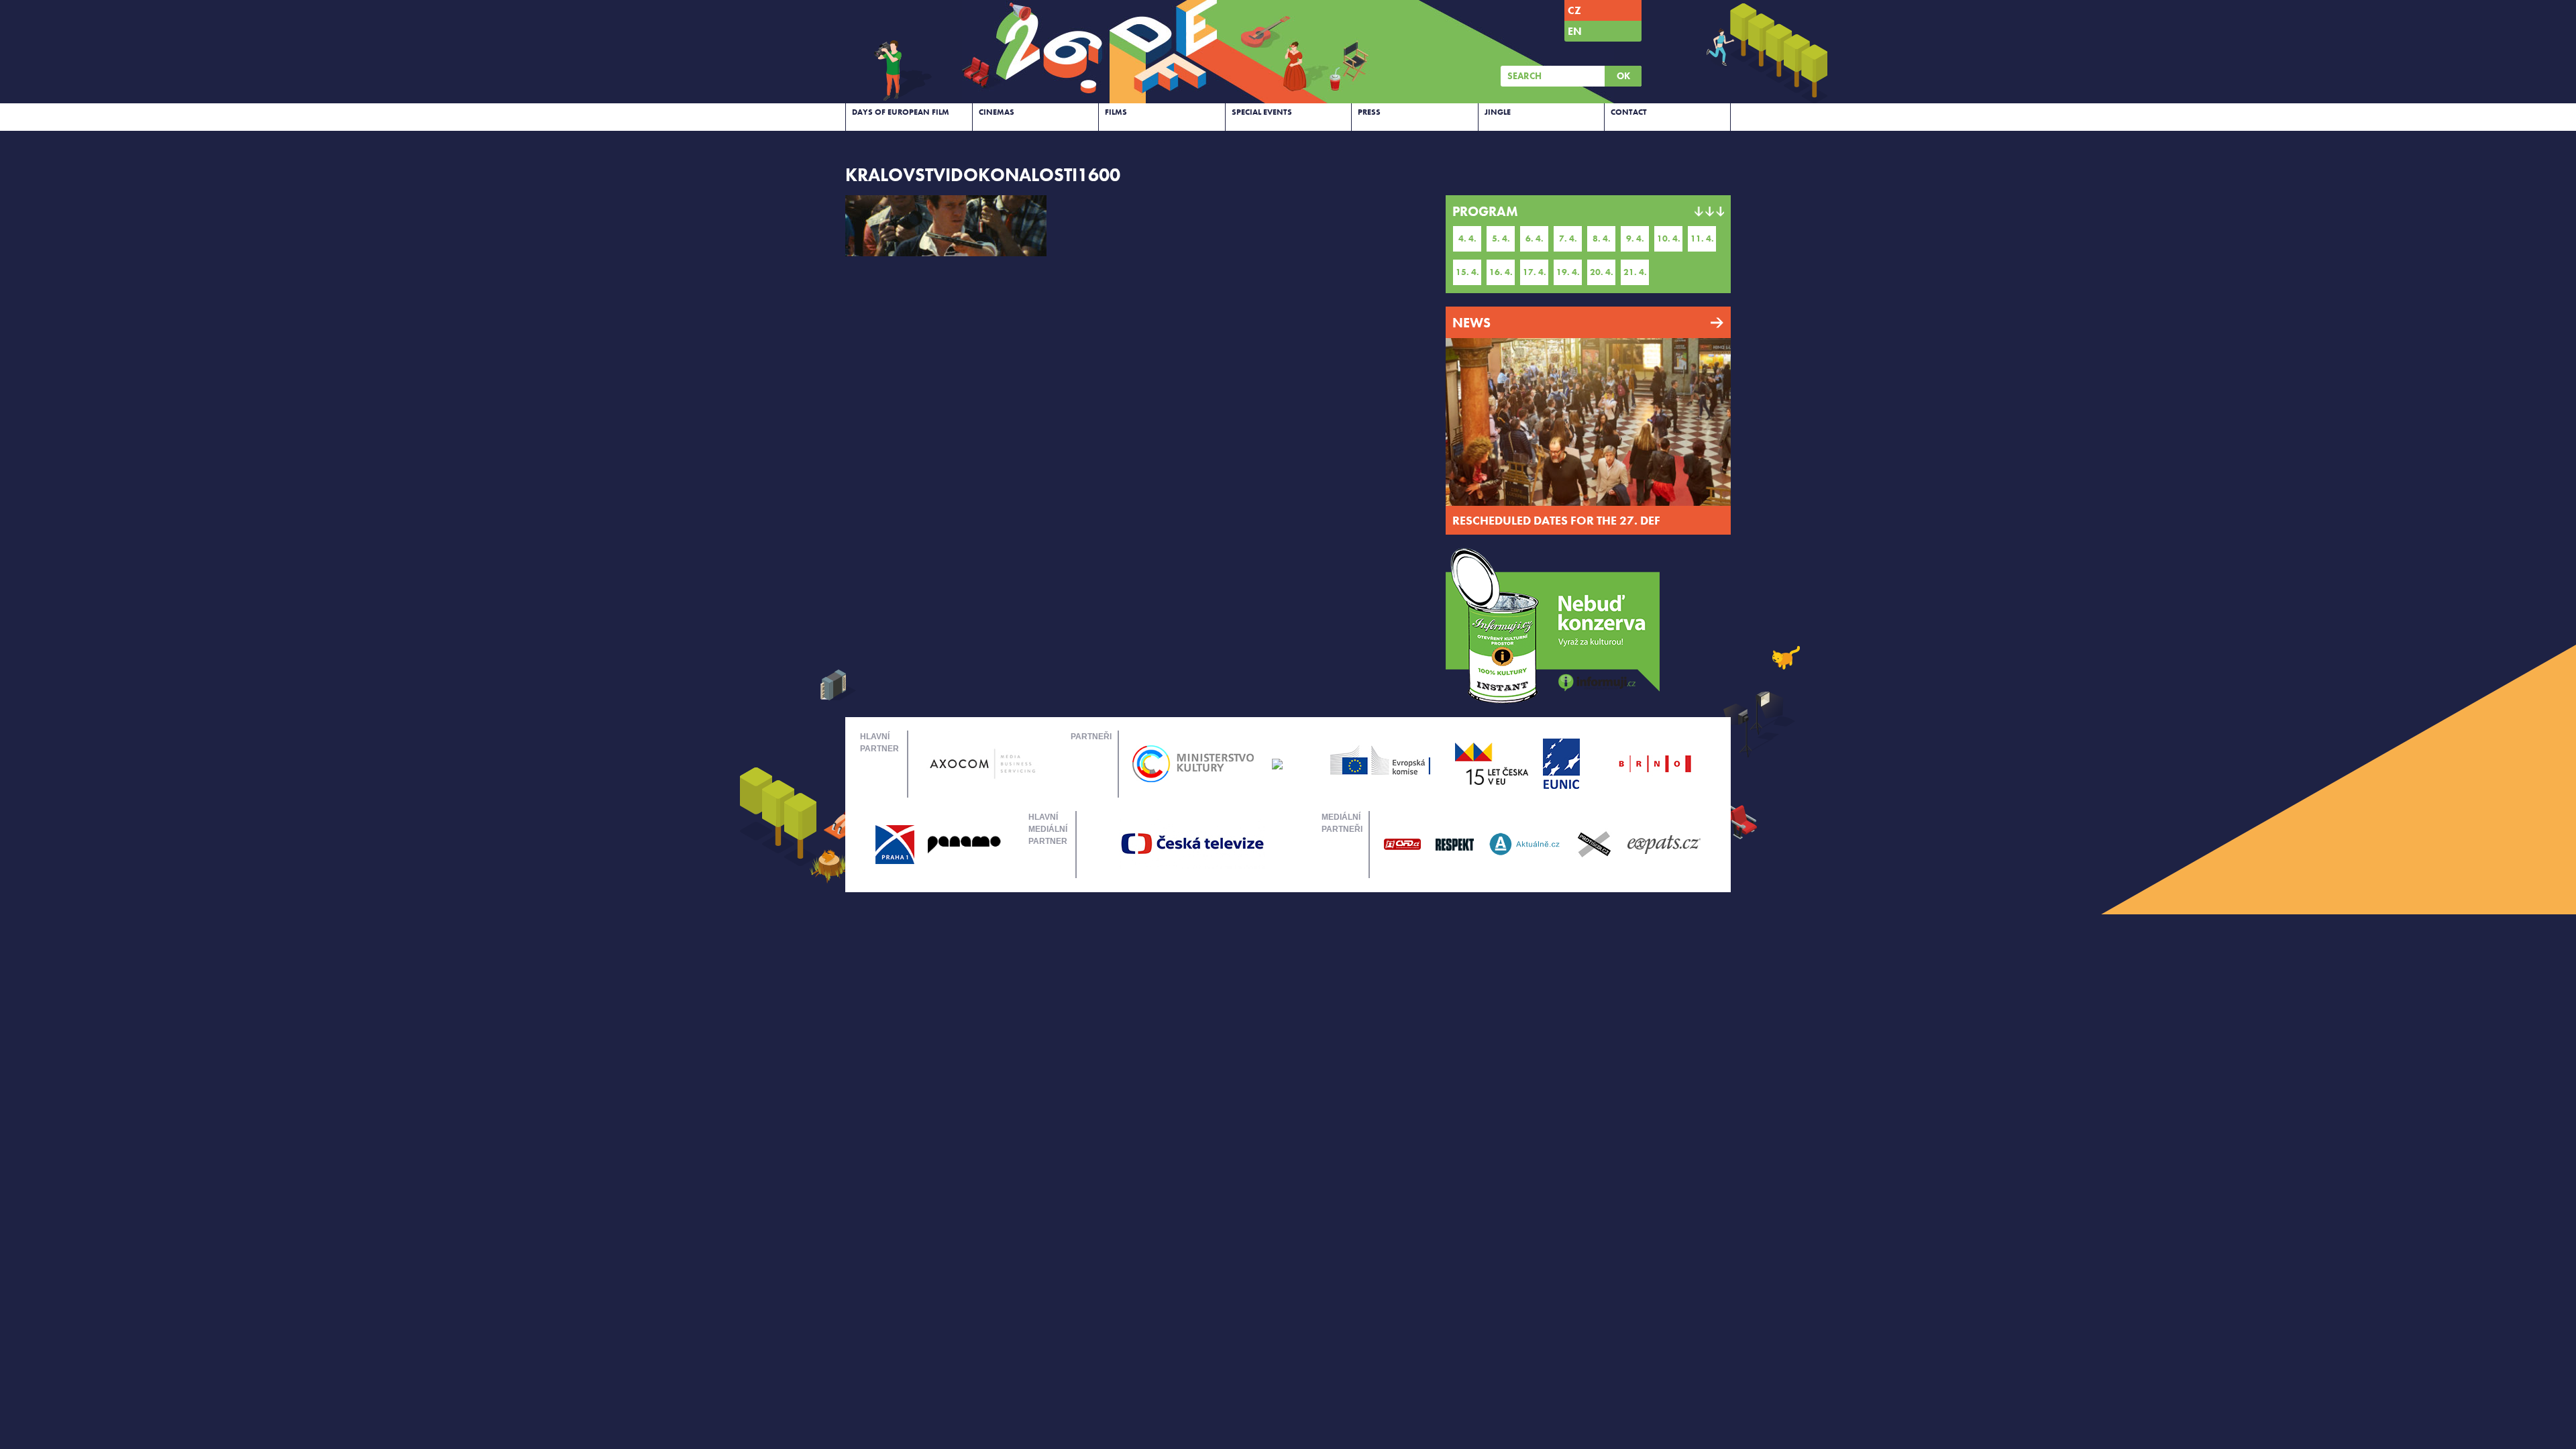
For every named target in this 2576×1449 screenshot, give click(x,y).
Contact (1629, 112)
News (1471, 323)
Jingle (1498, 112)
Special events (1262, 112)
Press (1369, 112)
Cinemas (997, 112)
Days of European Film (901, 112)
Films (1116, 112)
